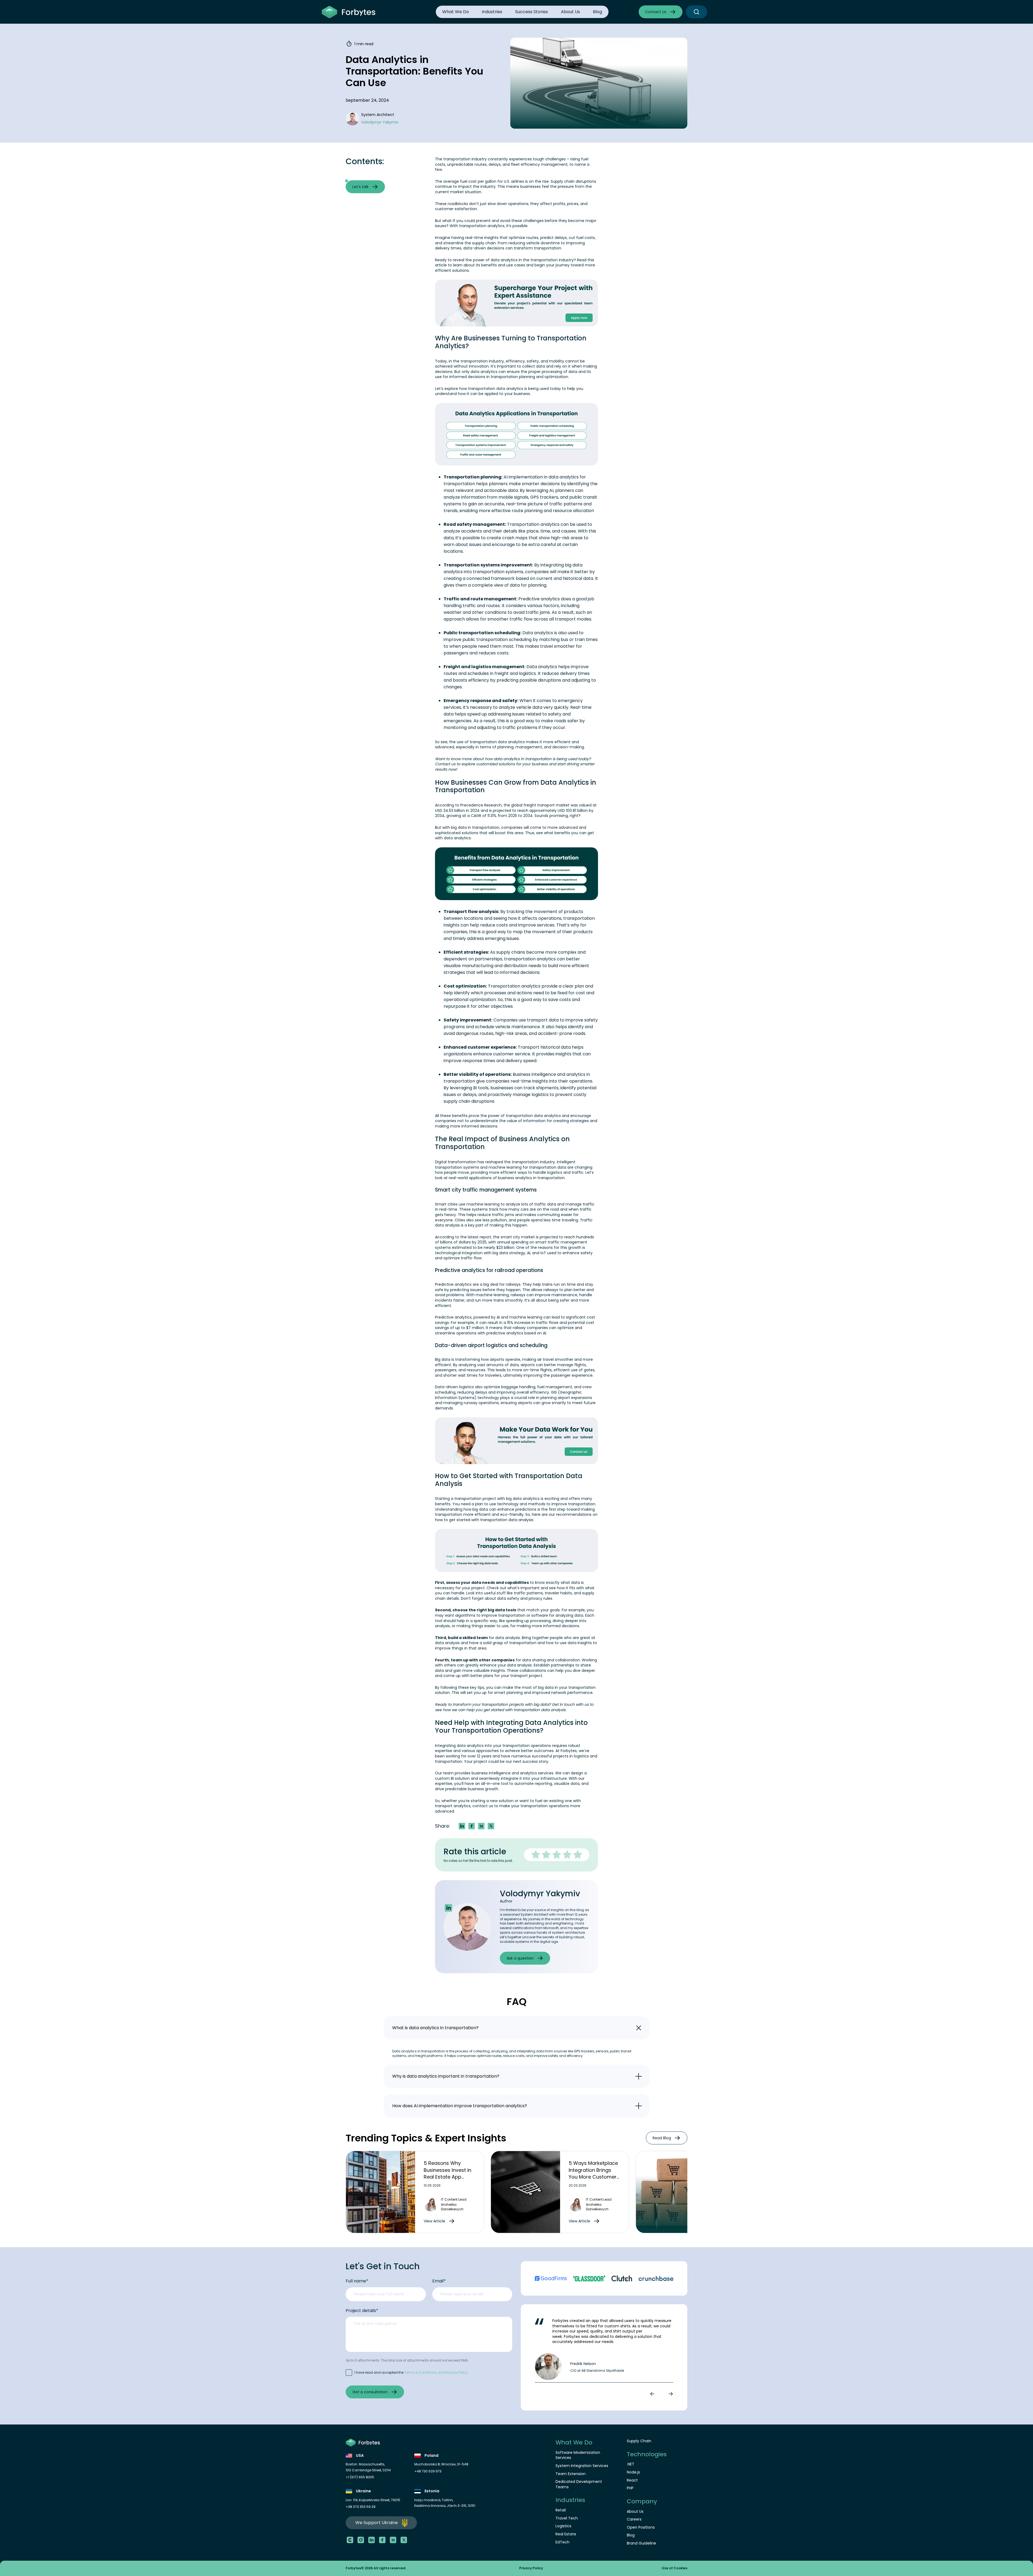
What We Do (456, 12)
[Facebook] (382, 2540)
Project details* (362, 2311)
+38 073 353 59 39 (361, 2507)
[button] (481, 1826)
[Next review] (670, 2394)
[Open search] (696, 12)
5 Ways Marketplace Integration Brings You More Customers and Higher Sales (594, 2173)
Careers (634, 2519)
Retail (561, 2510)
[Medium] (393, 2540)
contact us (483, 1806)
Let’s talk (360, 187)
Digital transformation (456, 1162)
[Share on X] (491, 1826)
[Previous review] (653, 2394)
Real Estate (566, 2534)
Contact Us (656, 12)
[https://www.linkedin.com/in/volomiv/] (448, 1908)
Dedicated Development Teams (579, 2484)
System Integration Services (582, 2466)
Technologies (647, 2454)
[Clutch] (350, 2540)
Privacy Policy (531, 2568)
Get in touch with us (570, 1704)
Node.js (633, 2472)
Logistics (563, 2526)
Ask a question (520, 1958)
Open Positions (641, 2527)
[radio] (536, 1855)
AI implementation (523, 477)
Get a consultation (370, 2392)
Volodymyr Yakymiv (540, 1893)
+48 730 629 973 (428, 2471)
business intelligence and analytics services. (513, 1773)
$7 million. (475, 1328)
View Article (434, 2221)
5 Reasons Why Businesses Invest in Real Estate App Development (447, 2173)
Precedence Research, (481, 805)
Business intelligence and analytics (549, 1074)
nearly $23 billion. (499, 1248)
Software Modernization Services (578, 2455)
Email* (439, 2281)
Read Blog (662, 2138)
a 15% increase (517, 1323)
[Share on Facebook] (472, 1826)
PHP (630, 2488)
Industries (492, 12)
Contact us (445, 764)
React (632, 2480)
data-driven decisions (484, 248)
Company (642, 2501)
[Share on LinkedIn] (462, 1826)
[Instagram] (361, 2540)
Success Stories (532, 12)
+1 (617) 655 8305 (360, 2477)
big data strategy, (509, 1253)
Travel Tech (567, 2518)
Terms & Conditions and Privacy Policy (436, 2372)
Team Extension (571, 2474)
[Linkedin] (372, 2540)
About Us (570, 12)
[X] (404, 2540)
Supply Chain (639, 2441)
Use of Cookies (675, 2568)
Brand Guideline (641, 2543)
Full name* (357, 2281)
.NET (631, 2464)
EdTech (563, 2542)
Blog (597, 12)
